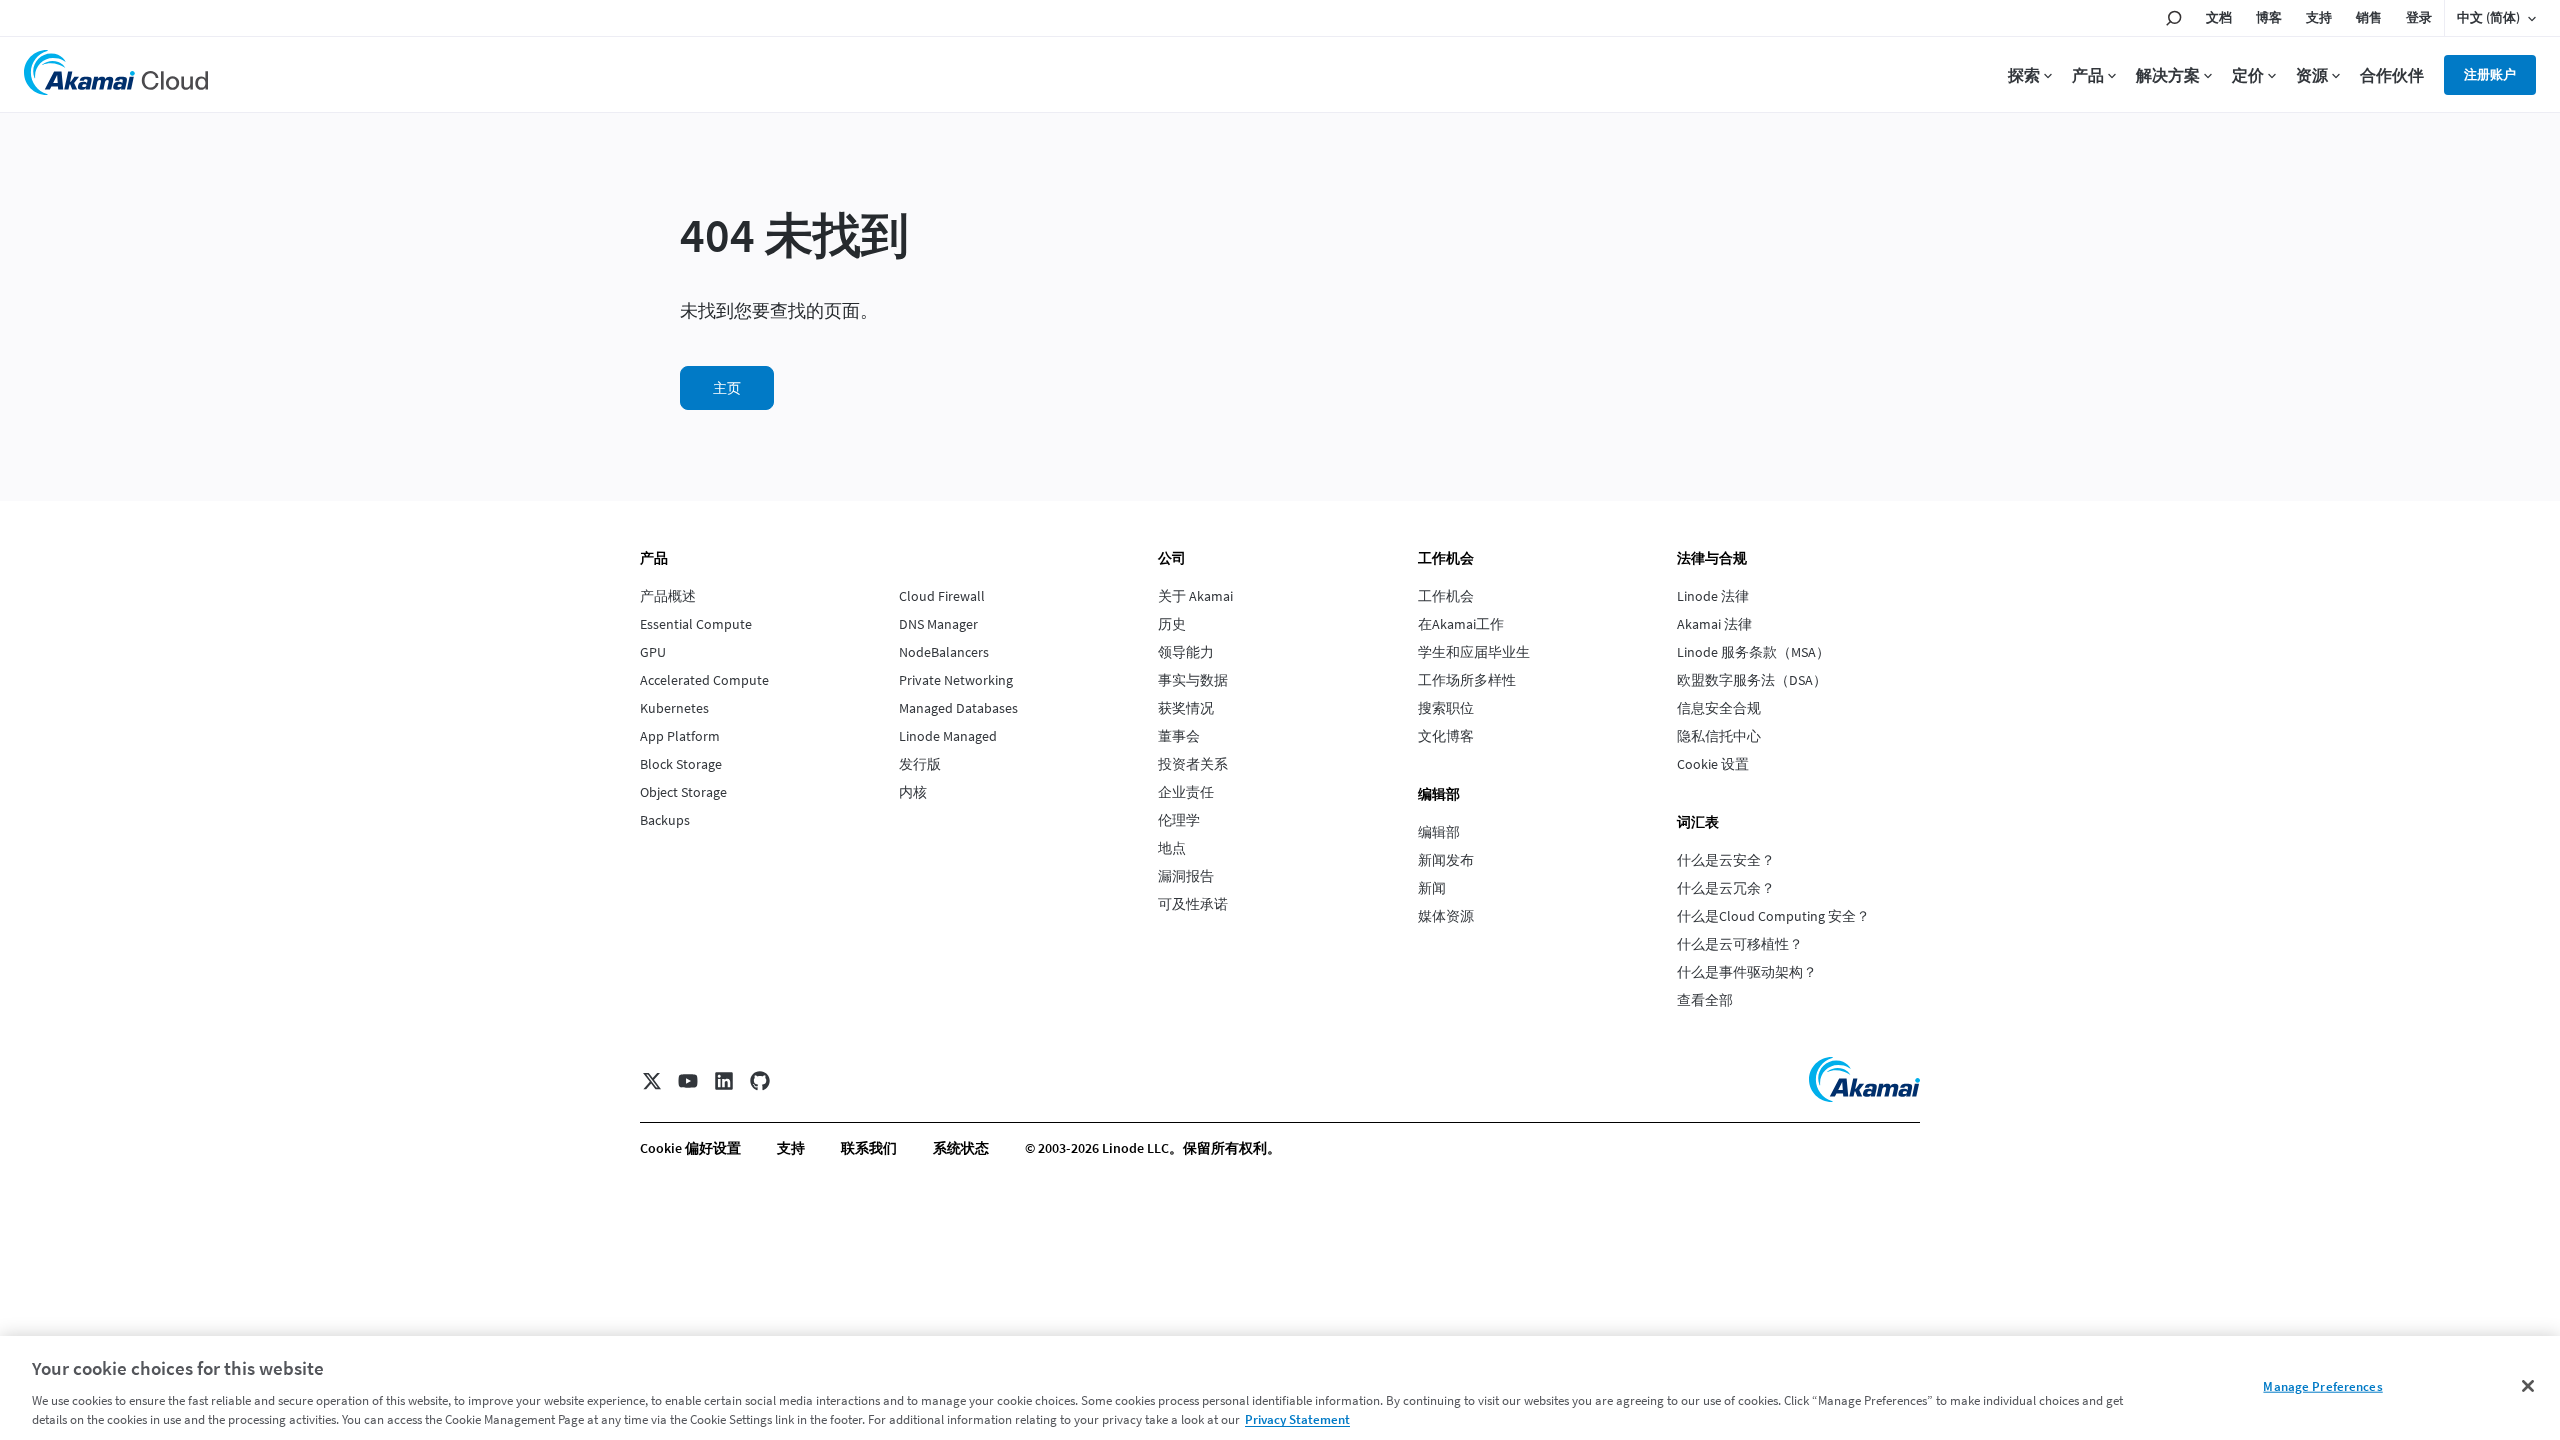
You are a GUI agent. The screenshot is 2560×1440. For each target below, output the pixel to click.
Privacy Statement (1297, 1419)
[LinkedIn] (724, 1081)
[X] (652, 1081)
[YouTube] (688, 1081)
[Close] (2528, 1386)
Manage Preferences (2322, 1386)
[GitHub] (760, 1081)
